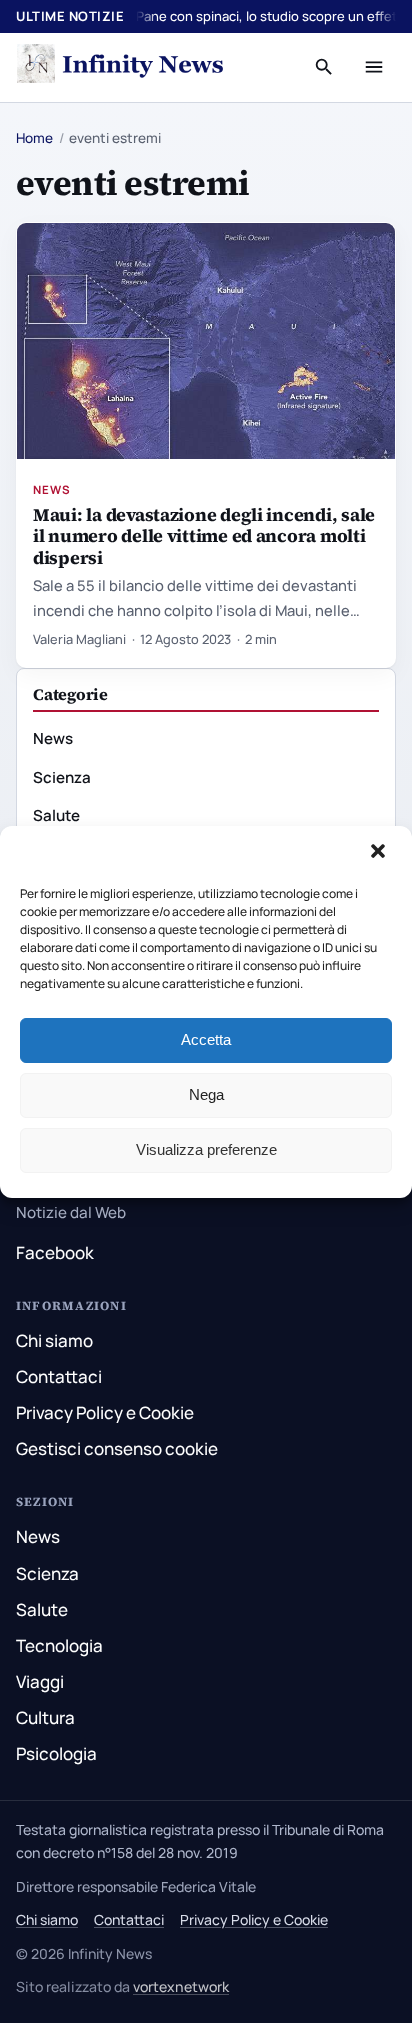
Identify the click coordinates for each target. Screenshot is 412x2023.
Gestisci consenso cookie (117, 1448)
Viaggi (40, 1681)
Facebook (55, 1252)
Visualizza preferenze (206, 1149)
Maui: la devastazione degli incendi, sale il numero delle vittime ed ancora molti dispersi (204, 535)
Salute (56, 815)
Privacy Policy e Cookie (105, 1412)
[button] (380, 853)
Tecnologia (59, 1645)
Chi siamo (54, 1340)
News (52, 489)
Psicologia (56, 1753)
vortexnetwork (181, 1986)
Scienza (62, 777)
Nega (206, 1094)
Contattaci (59, 1376)
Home (34, 138)
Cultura (45, 1717)
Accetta (206, 1039)
